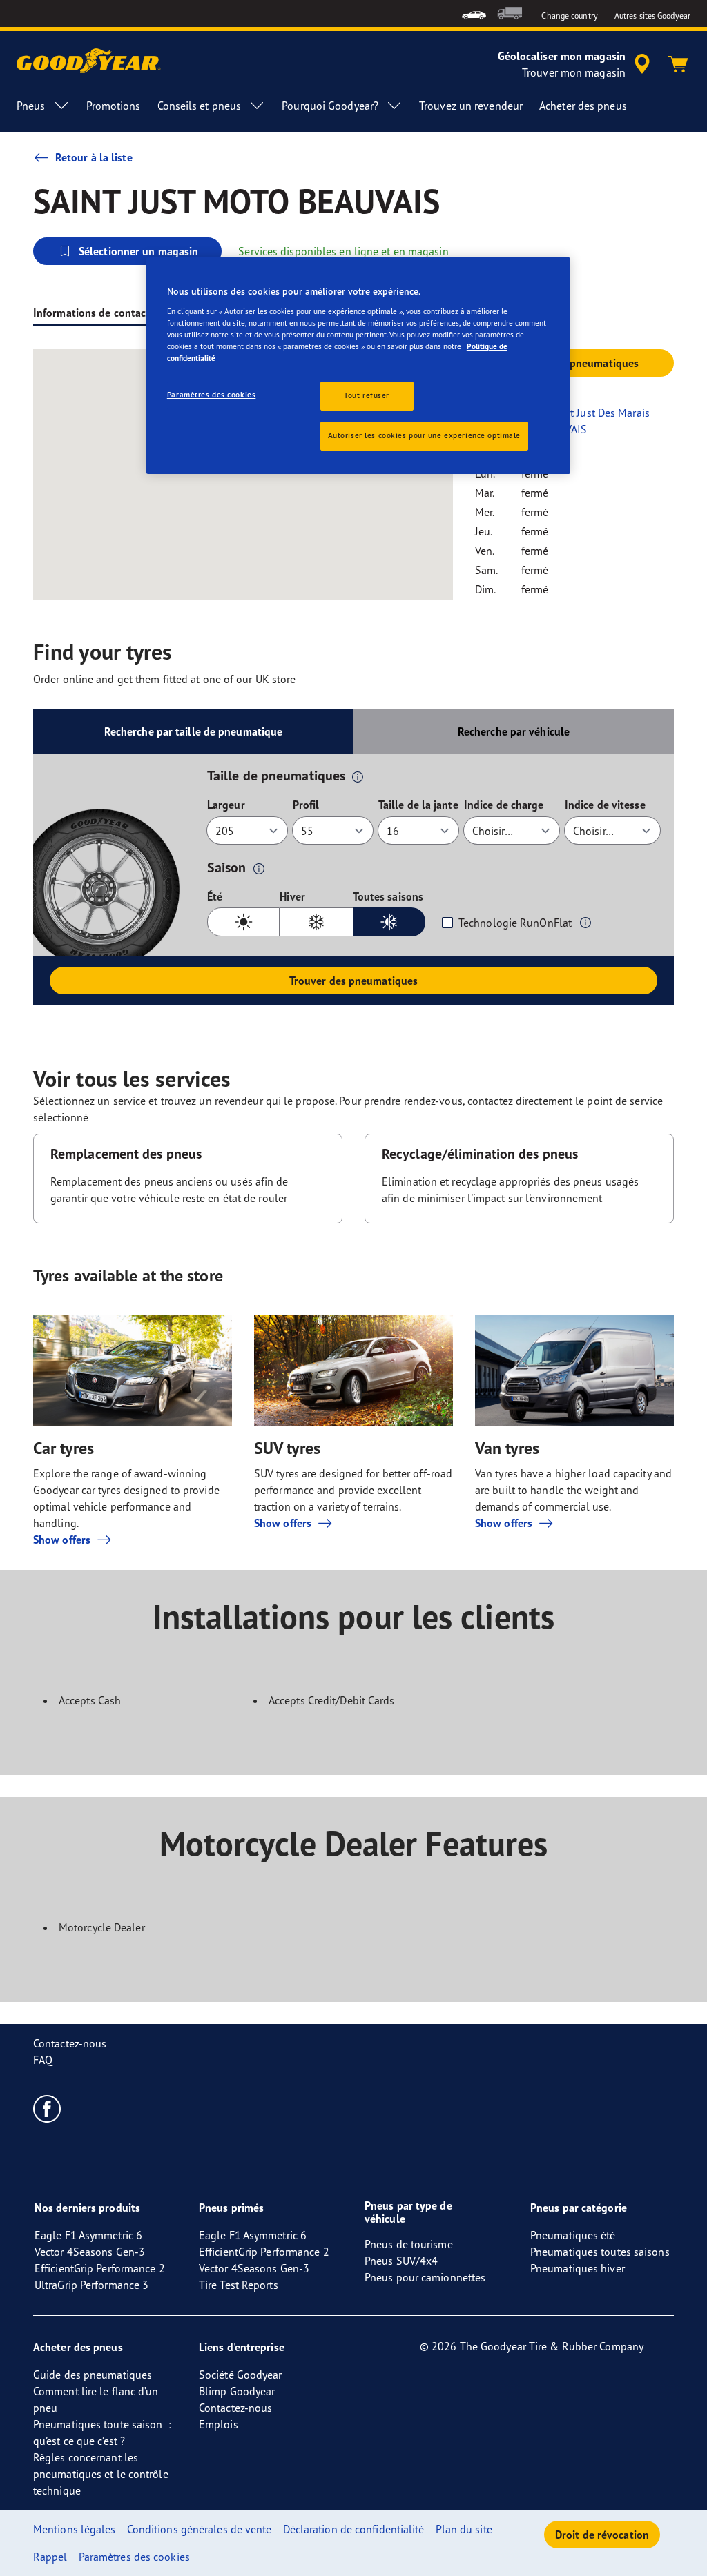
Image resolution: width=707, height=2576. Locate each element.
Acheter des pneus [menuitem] (583, 106)
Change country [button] (569, 16)
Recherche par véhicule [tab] (514, 731)
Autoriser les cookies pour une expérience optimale (424, 435)
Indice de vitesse (605, 805)
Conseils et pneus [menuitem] (200, 106)
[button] (358, 776)
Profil (306, 805)
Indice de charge (504, 805)
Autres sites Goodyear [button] (652, 16)
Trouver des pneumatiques (353, 981)
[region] (358, 366)
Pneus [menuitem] (31, 106)
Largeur (226, 805)
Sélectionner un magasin (138, 251)
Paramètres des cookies (212, 395)
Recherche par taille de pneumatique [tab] (194, 731)
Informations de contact (91, 313)
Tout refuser (367, 395)
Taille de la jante (418, 805)
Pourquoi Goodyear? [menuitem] (330, 106)
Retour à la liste (94, 157)
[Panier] (678, 64)
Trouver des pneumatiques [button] (574, 363)
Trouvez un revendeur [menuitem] (471, 106)
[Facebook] (47, 2108)
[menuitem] (474, 13)
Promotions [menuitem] (114, 106)
